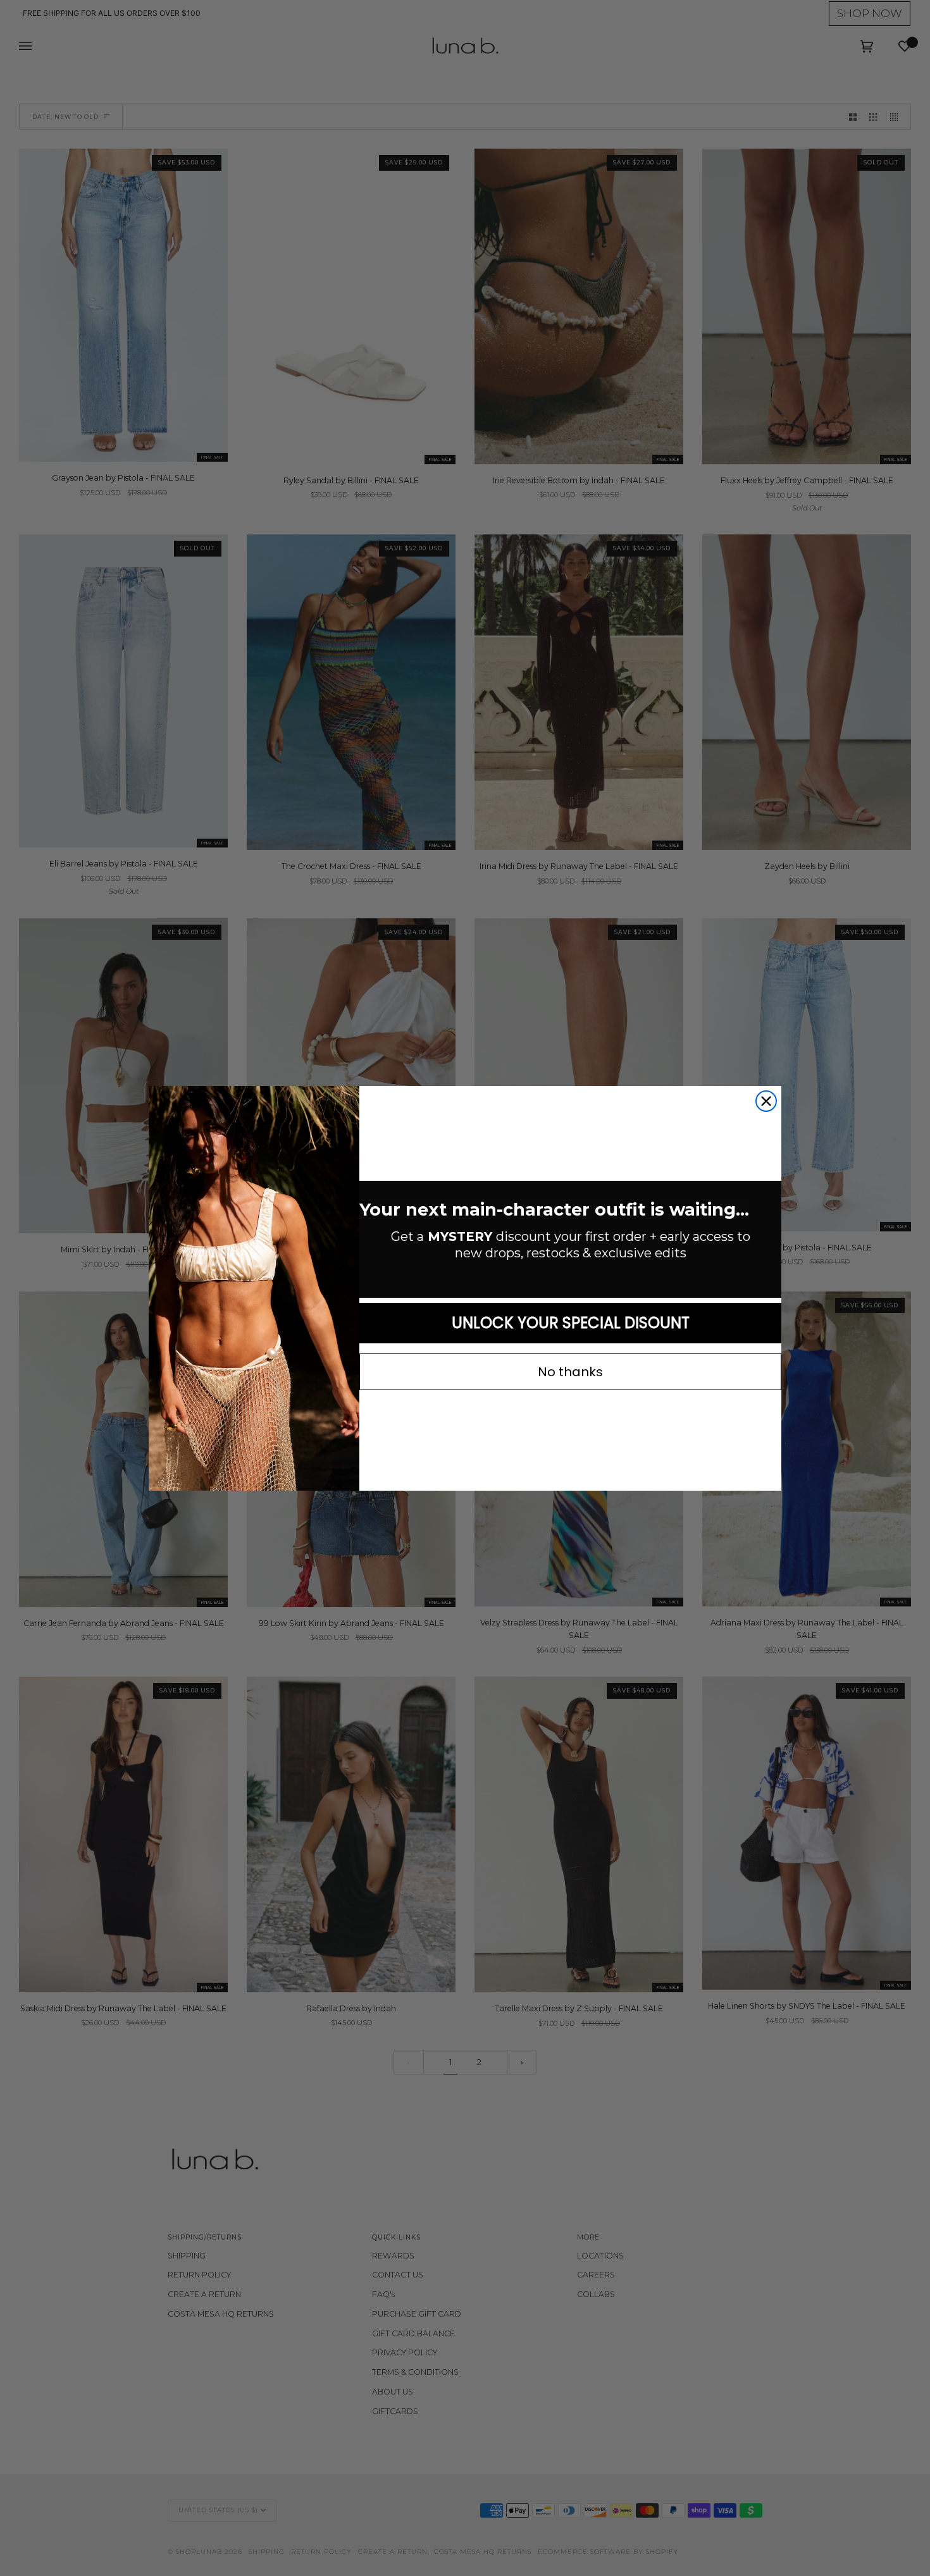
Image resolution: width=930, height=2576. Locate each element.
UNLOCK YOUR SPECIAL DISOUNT (571, 1323)
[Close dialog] (766, 1101)
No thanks (570, 1372)
